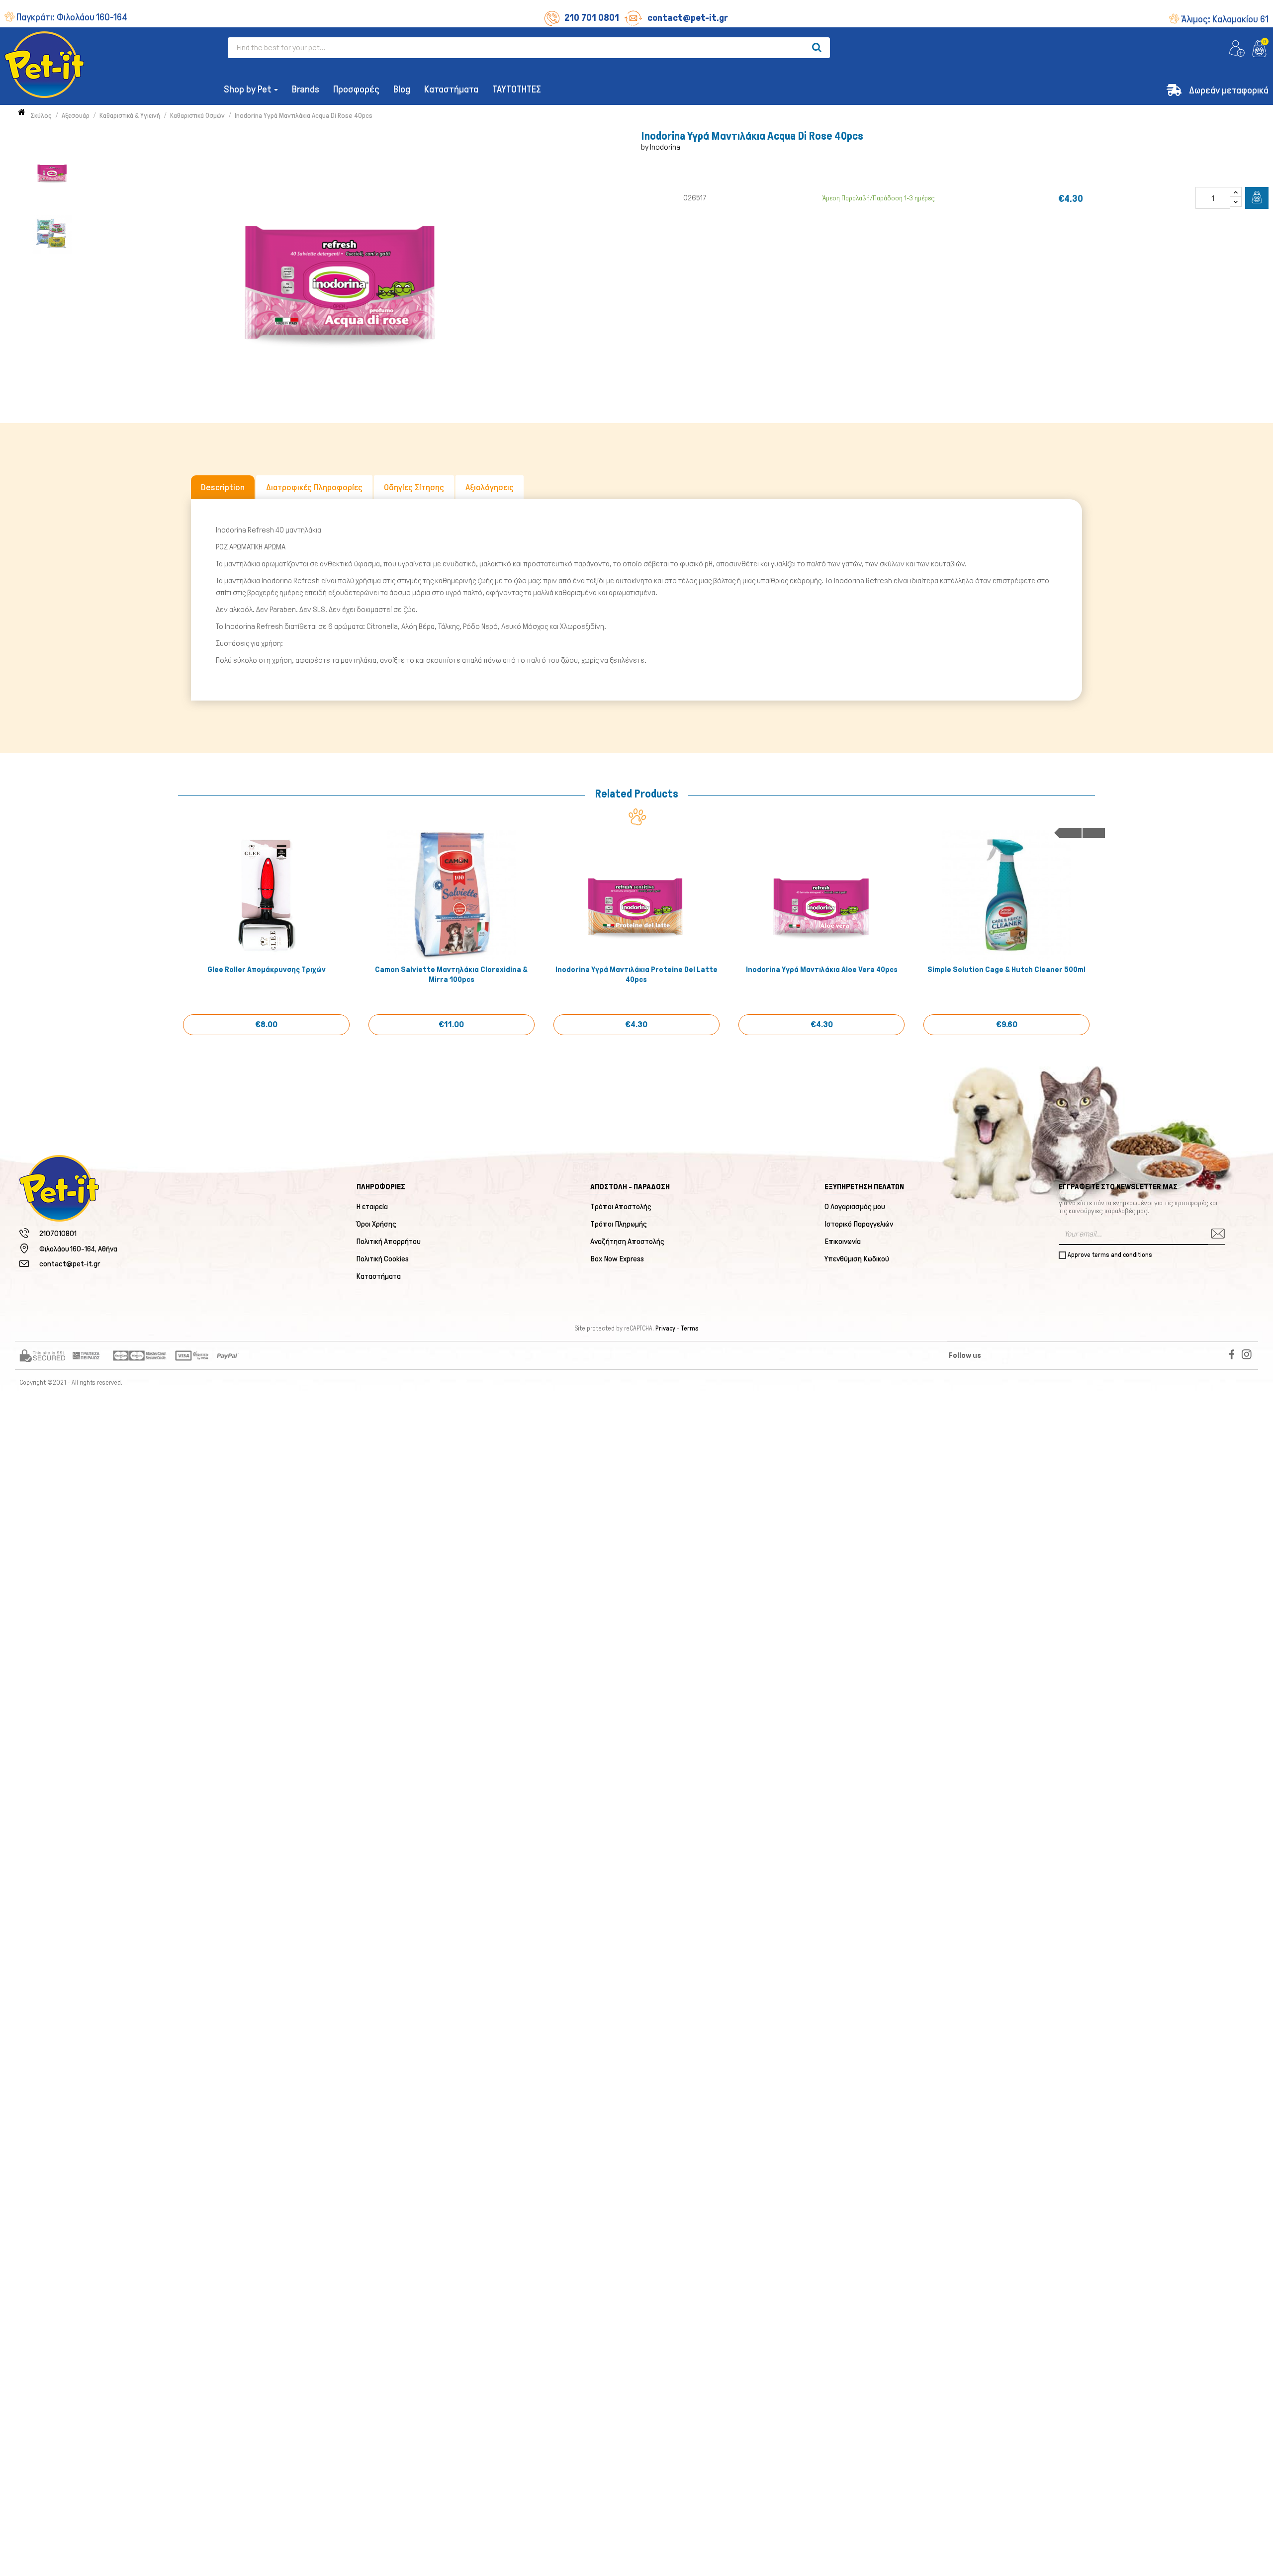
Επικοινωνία (843, 1241)
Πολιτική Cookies (383, 1259)
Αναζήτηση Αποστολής (627, 1241)
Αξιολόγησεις (490, 487)
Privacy (665, 1329)
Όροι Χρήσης (377, 1224)
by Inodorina (661, 147)
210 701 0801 (592, 17)
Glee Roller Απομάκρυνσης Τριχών (267, 969)
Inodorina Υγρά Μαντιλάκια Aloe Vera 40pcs (822, 969)
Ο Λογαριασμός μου (855, 1206)
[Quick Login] (1237, 49)
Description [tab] (223, 487)
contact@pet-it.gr (688, 17)
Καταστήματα (379, 1276)
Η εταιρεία (372, 1206)
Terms (690, 1329)
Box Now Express (617, 1259)
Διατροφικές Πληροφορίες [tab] (314, 487)
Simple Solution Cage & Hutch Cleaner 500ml (1006, 969)
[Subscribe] (1216, 1234)
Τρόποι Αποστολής (621, 1206)
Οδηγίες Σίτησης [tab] (414, 487)
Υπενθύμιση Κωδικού (857, 1259)
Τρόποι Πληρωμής (619, 1224)
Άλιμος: (1225, 19)
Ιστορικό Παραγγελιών (859, 1224)
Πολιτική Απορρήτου (389, 1241)
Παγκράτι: (72, 17)
